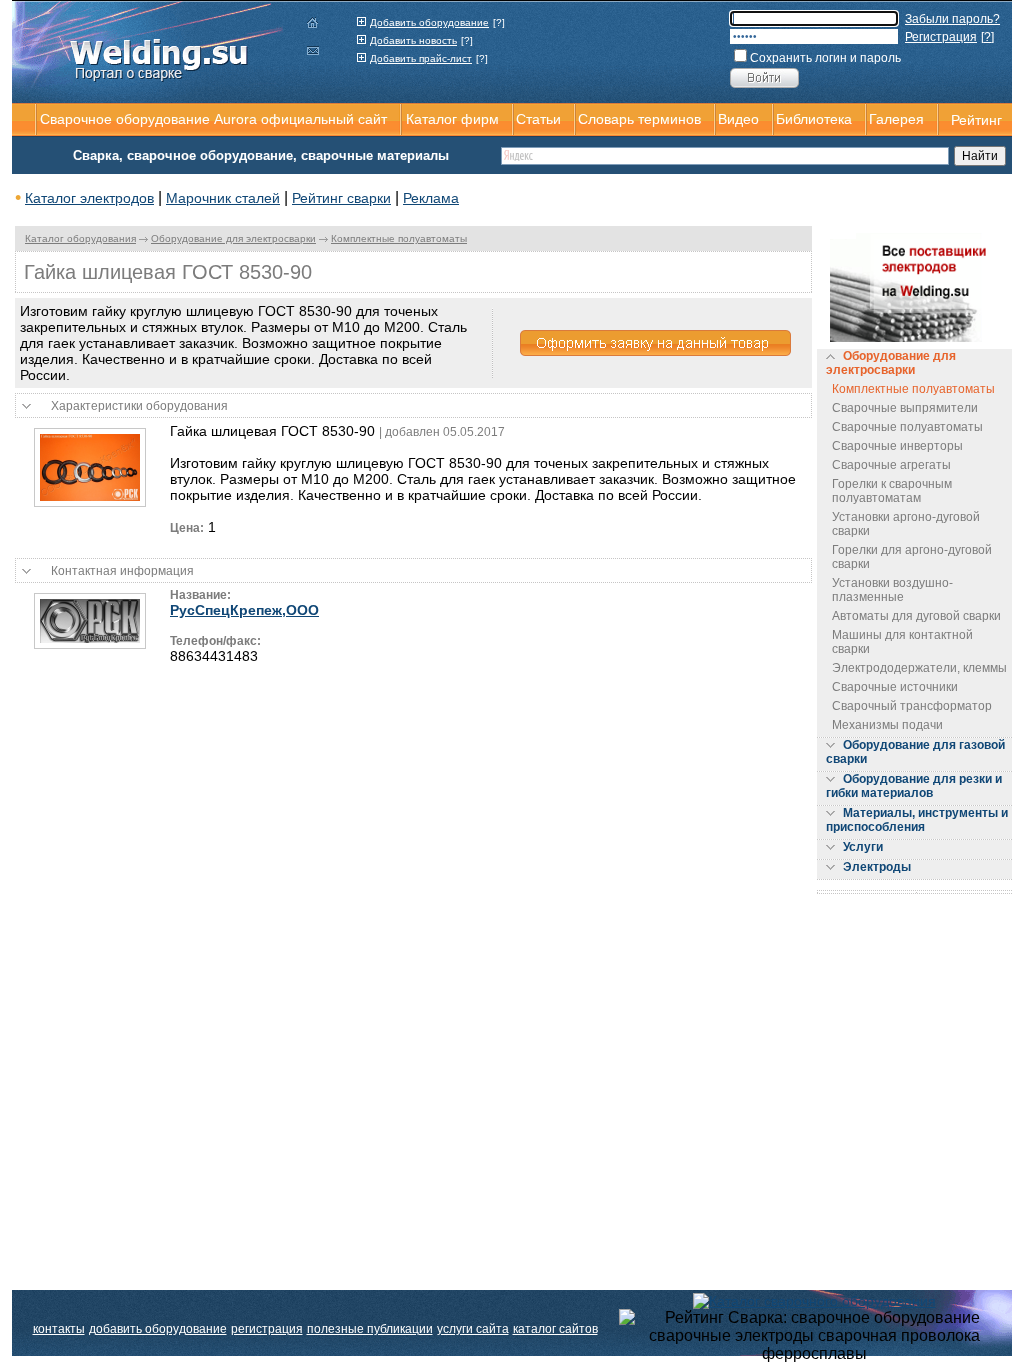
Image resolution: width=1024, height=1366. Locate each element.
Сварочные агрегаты (891, 465)
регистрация (267, 1329)
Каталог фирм (452, 119)
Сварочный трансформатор (912, 706)
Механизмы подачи (887, 725)
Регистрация (941, 37)
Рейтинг (976, 120)
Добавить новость (413, 40)
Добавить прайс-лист (421, 58)
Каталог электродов (89, 198)
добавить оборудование (158, 1329)
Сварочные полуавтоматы (907, 427)
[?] (499, 22)
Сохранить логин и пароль (825, 58)
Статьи (538, 119)
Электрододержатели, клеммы (919, 668)
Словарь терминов (639, 119)
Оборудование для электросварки (233, 238)
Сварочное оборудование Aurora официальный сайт (213, 119)
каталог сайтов (555, 1329)
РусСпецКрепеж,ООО (244, 610)
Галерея (896, 119)
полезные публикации (370, 1329)
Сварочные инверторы (897, 446)
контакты (59, 1329)
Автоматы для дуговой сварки (916, 616)
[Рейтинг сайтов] (814, 1300)
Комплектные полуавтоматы (399, 238)
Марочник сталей (223, 198)
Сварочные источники (895, 687)
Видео (738, 119)
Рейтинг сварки (341, 198)
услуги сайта (473, 1329)
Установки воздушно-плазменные (892, 590)
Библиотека (814, 119)
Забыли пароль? (952, 19)
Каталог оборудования (80, 238)
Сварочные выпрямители (905, 408)
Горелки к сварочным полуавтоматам (892, 491)
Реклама (431, 198)
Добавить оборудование (429, 22)
